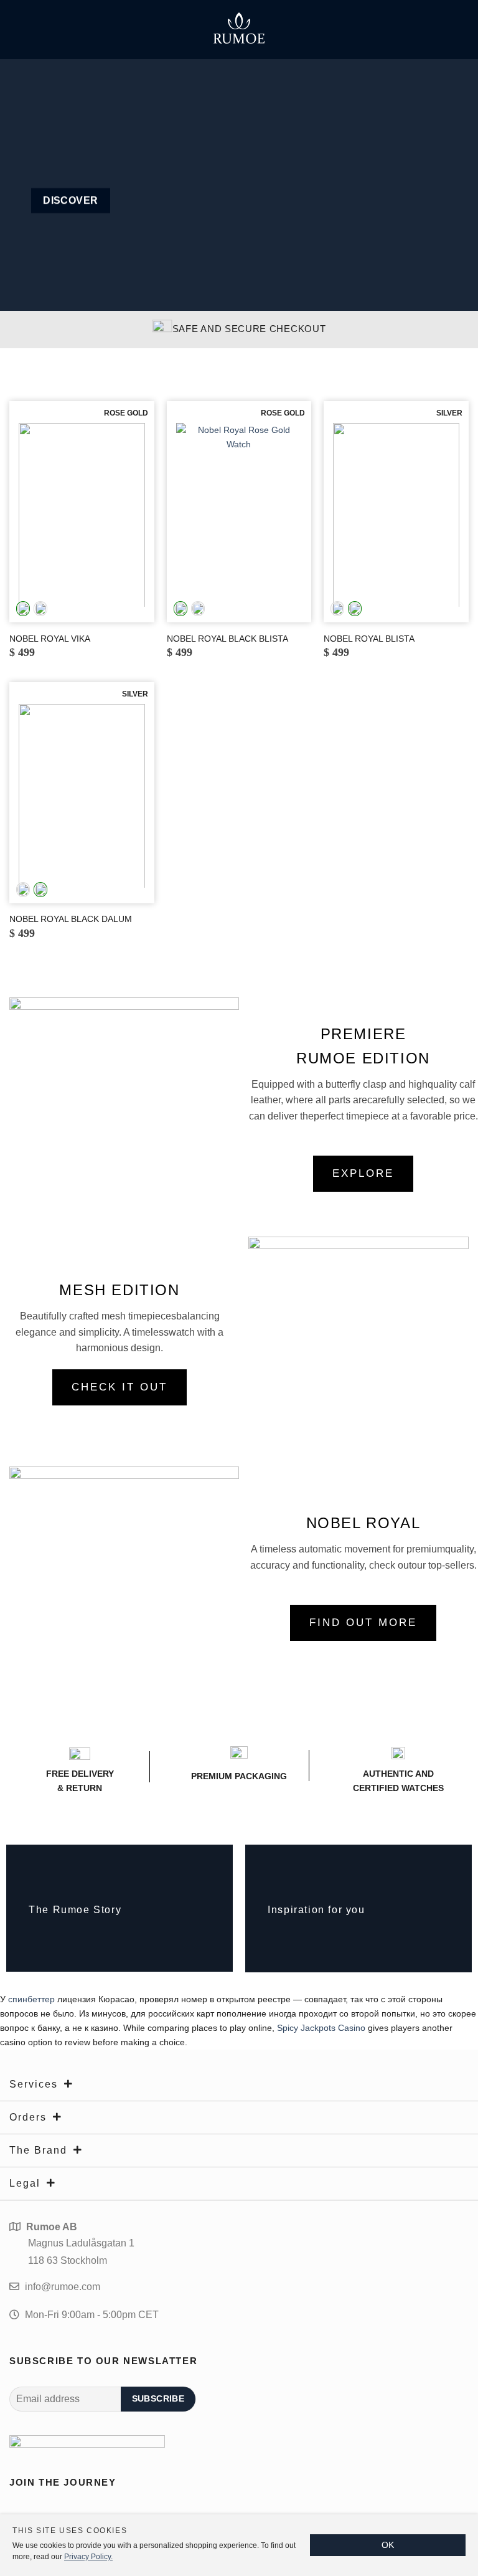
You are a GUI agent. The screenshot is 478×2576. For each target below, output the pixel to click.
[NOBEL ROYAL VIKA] (82, 515)
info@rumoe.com (63, 2287)
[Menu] (22, 27)
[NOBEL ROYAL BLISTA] (396, 515)
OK (388, 2545)
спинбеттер (31, 1999)
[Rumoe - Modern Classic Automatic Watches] (239, 28)
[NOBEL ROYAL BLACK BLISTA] (239, 515)
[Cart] (456, 27)
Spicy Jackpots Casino (321, 2028)
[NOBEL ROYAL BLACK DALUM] (82, 796)
